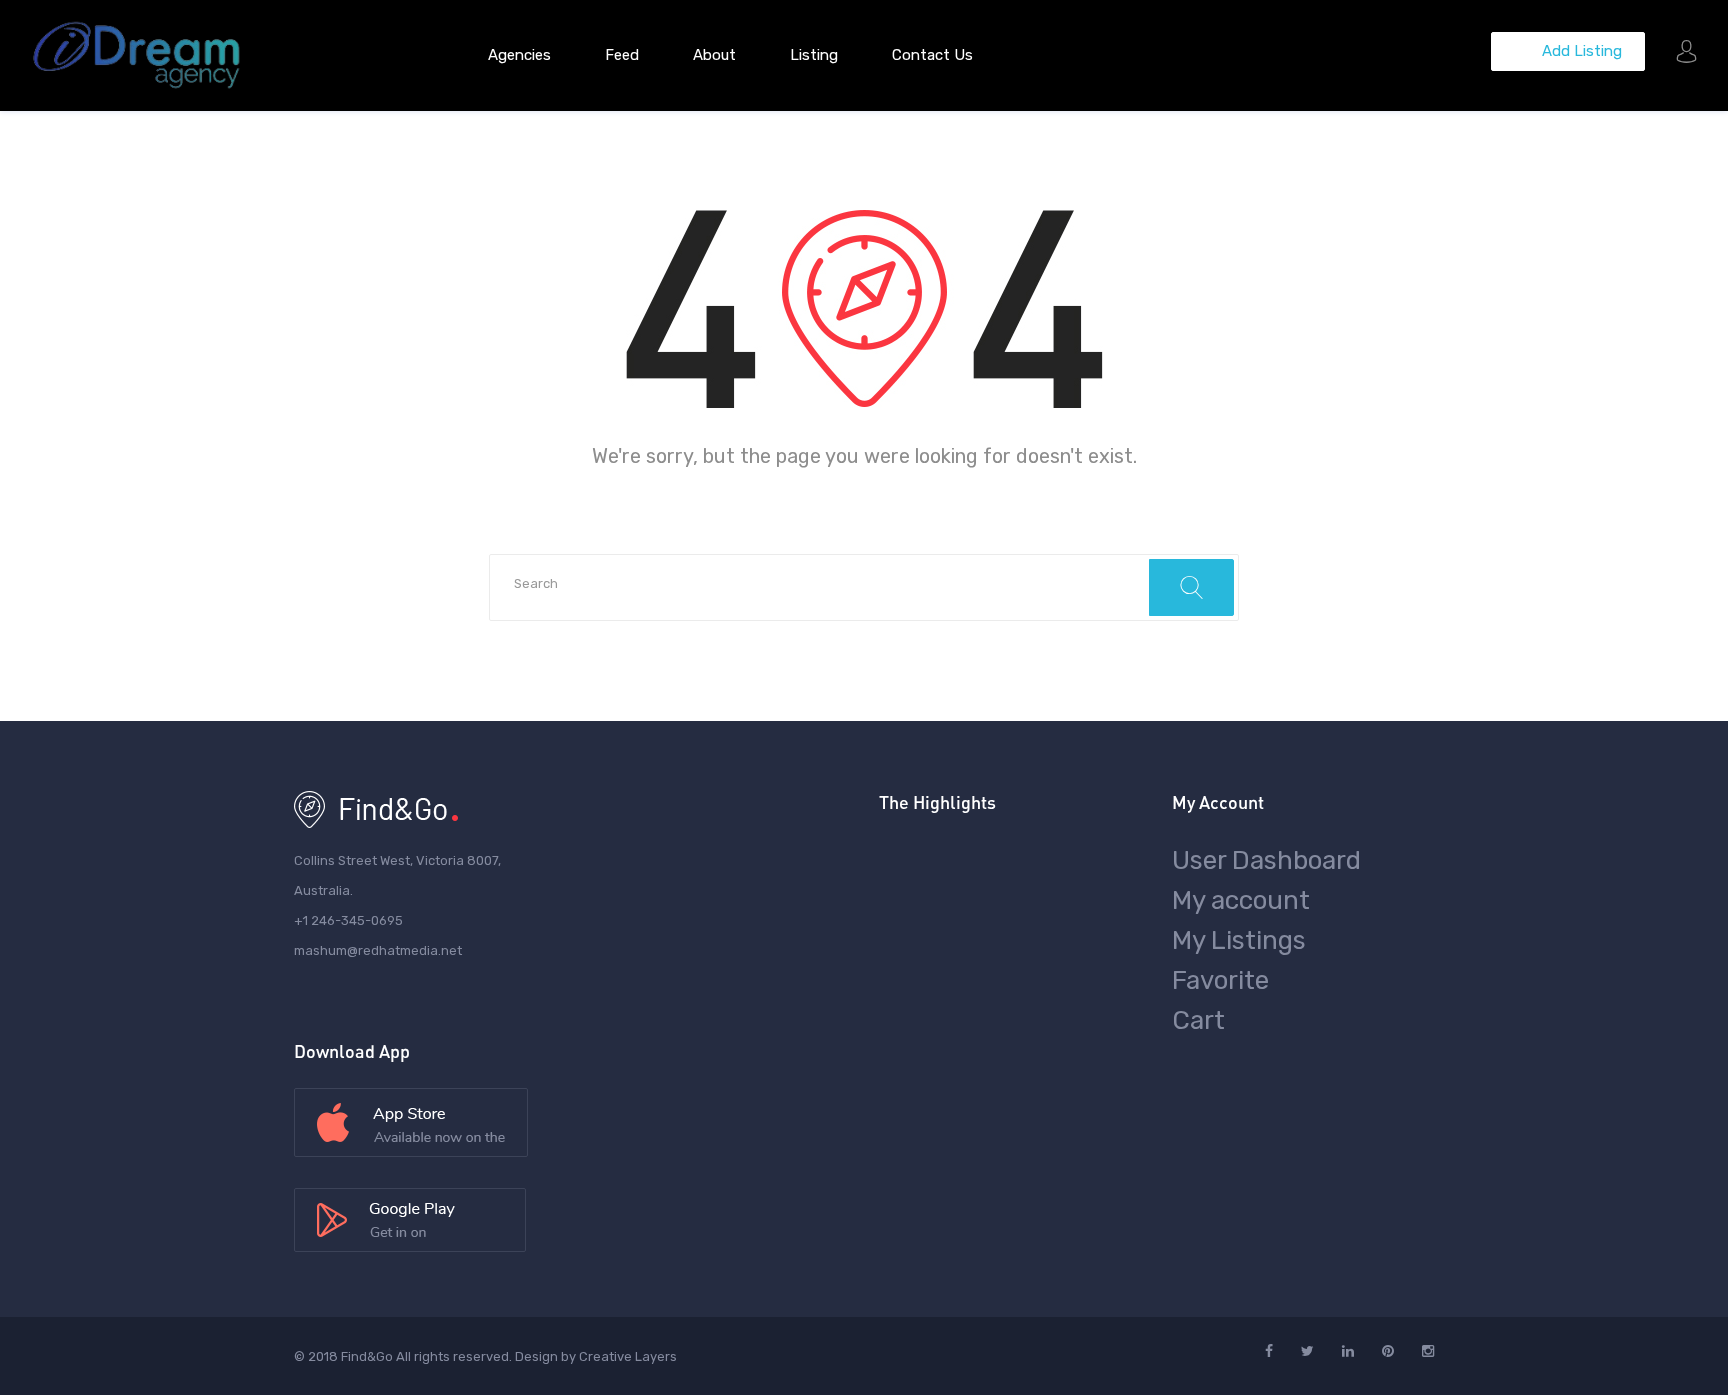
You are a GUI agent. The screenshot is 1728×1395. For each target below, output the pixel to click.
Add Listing (1580, 51)
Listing (814, 55)
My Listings (1239, 940)
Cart (1198, 1020)
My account (1241, 900)
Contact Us (932, 55)
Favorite (1220, 980)
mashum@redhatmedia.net (378, 950)
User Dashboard (1266, 860)
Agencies (519, 55)
